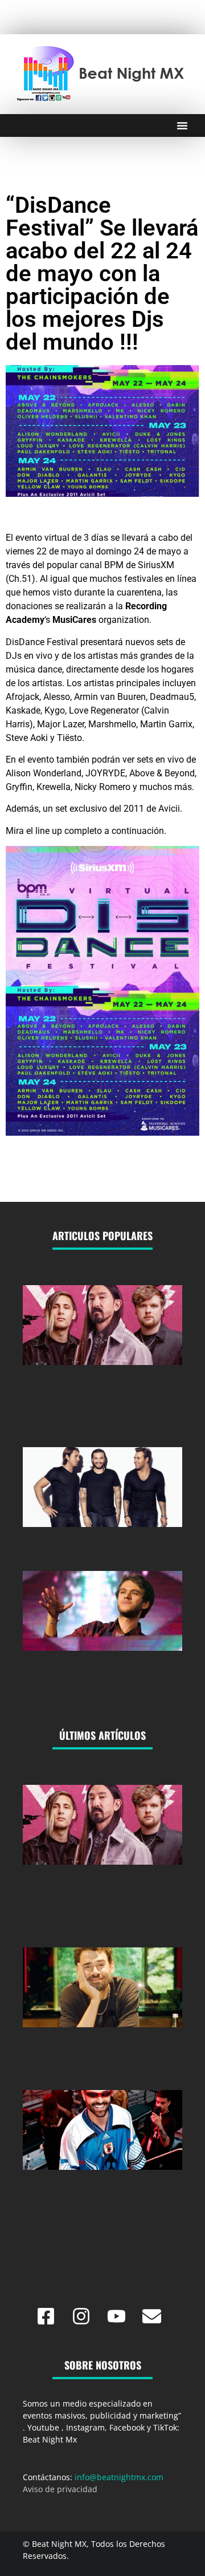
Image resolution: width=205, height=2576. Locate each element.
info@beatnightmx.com (119, 2477)
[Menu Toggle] (182, 125)
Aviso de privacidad (60, 2489)
